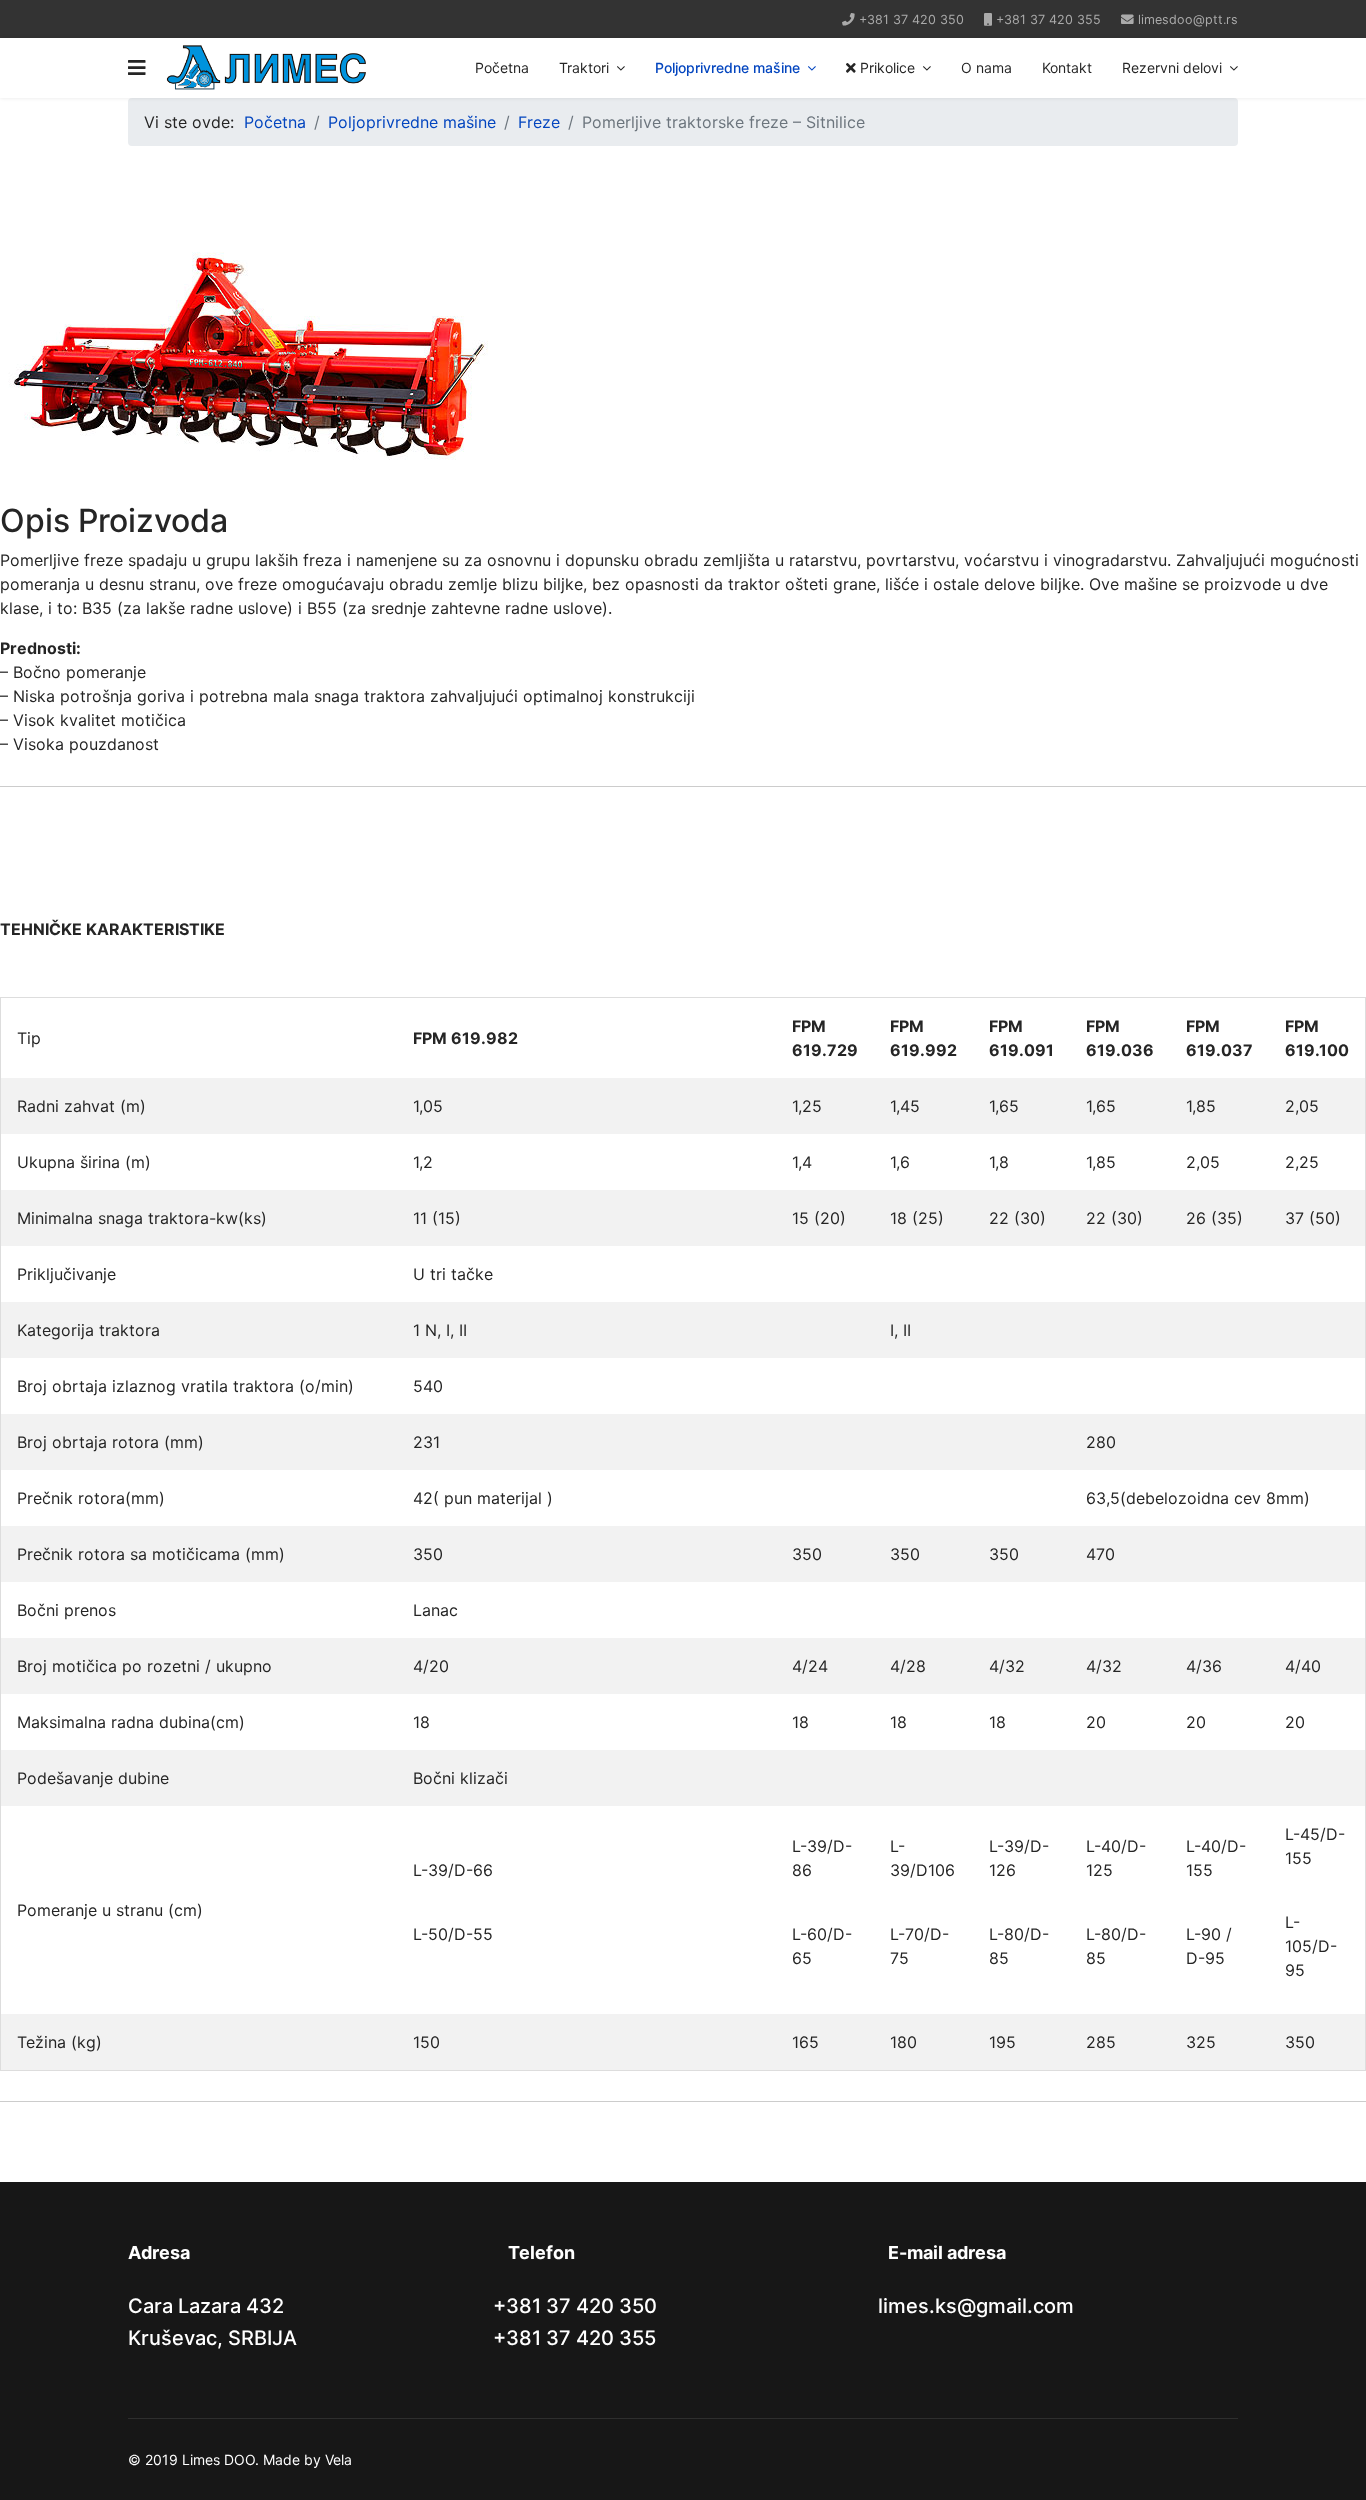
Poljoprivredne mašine (727, 67)
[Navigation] (137, 68)
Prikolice (885, 67)
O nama (986, 67)
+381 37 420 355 (1048, 19)
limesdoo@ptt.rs (1188, 19)
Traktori (584, 67)
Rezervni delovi (1172, 67)
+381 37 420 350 (911, 19)
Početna (502, 67)
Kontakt (1067, 67)
